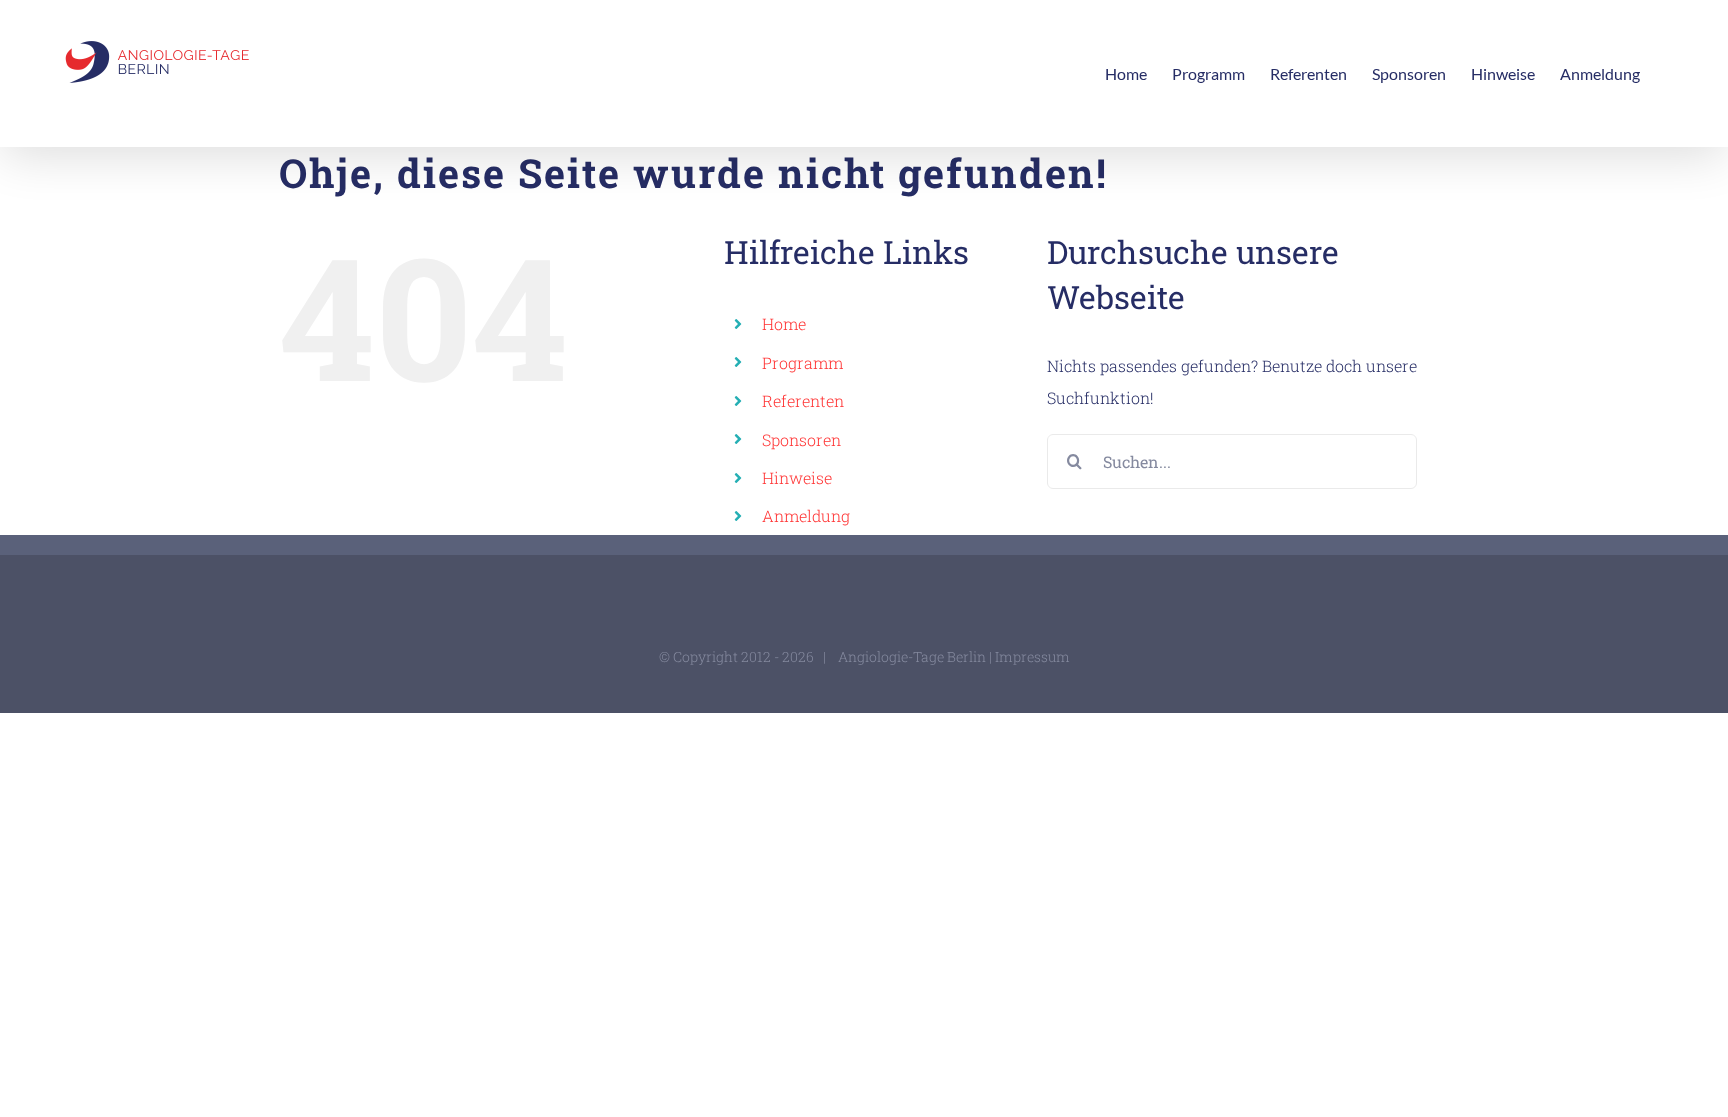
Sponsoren (801, 439)
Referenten (803, 400)
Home (784, 323)
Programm (802, 362)
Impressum (1032, 656)
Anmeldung (806, 515)
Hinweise (797, 477)
